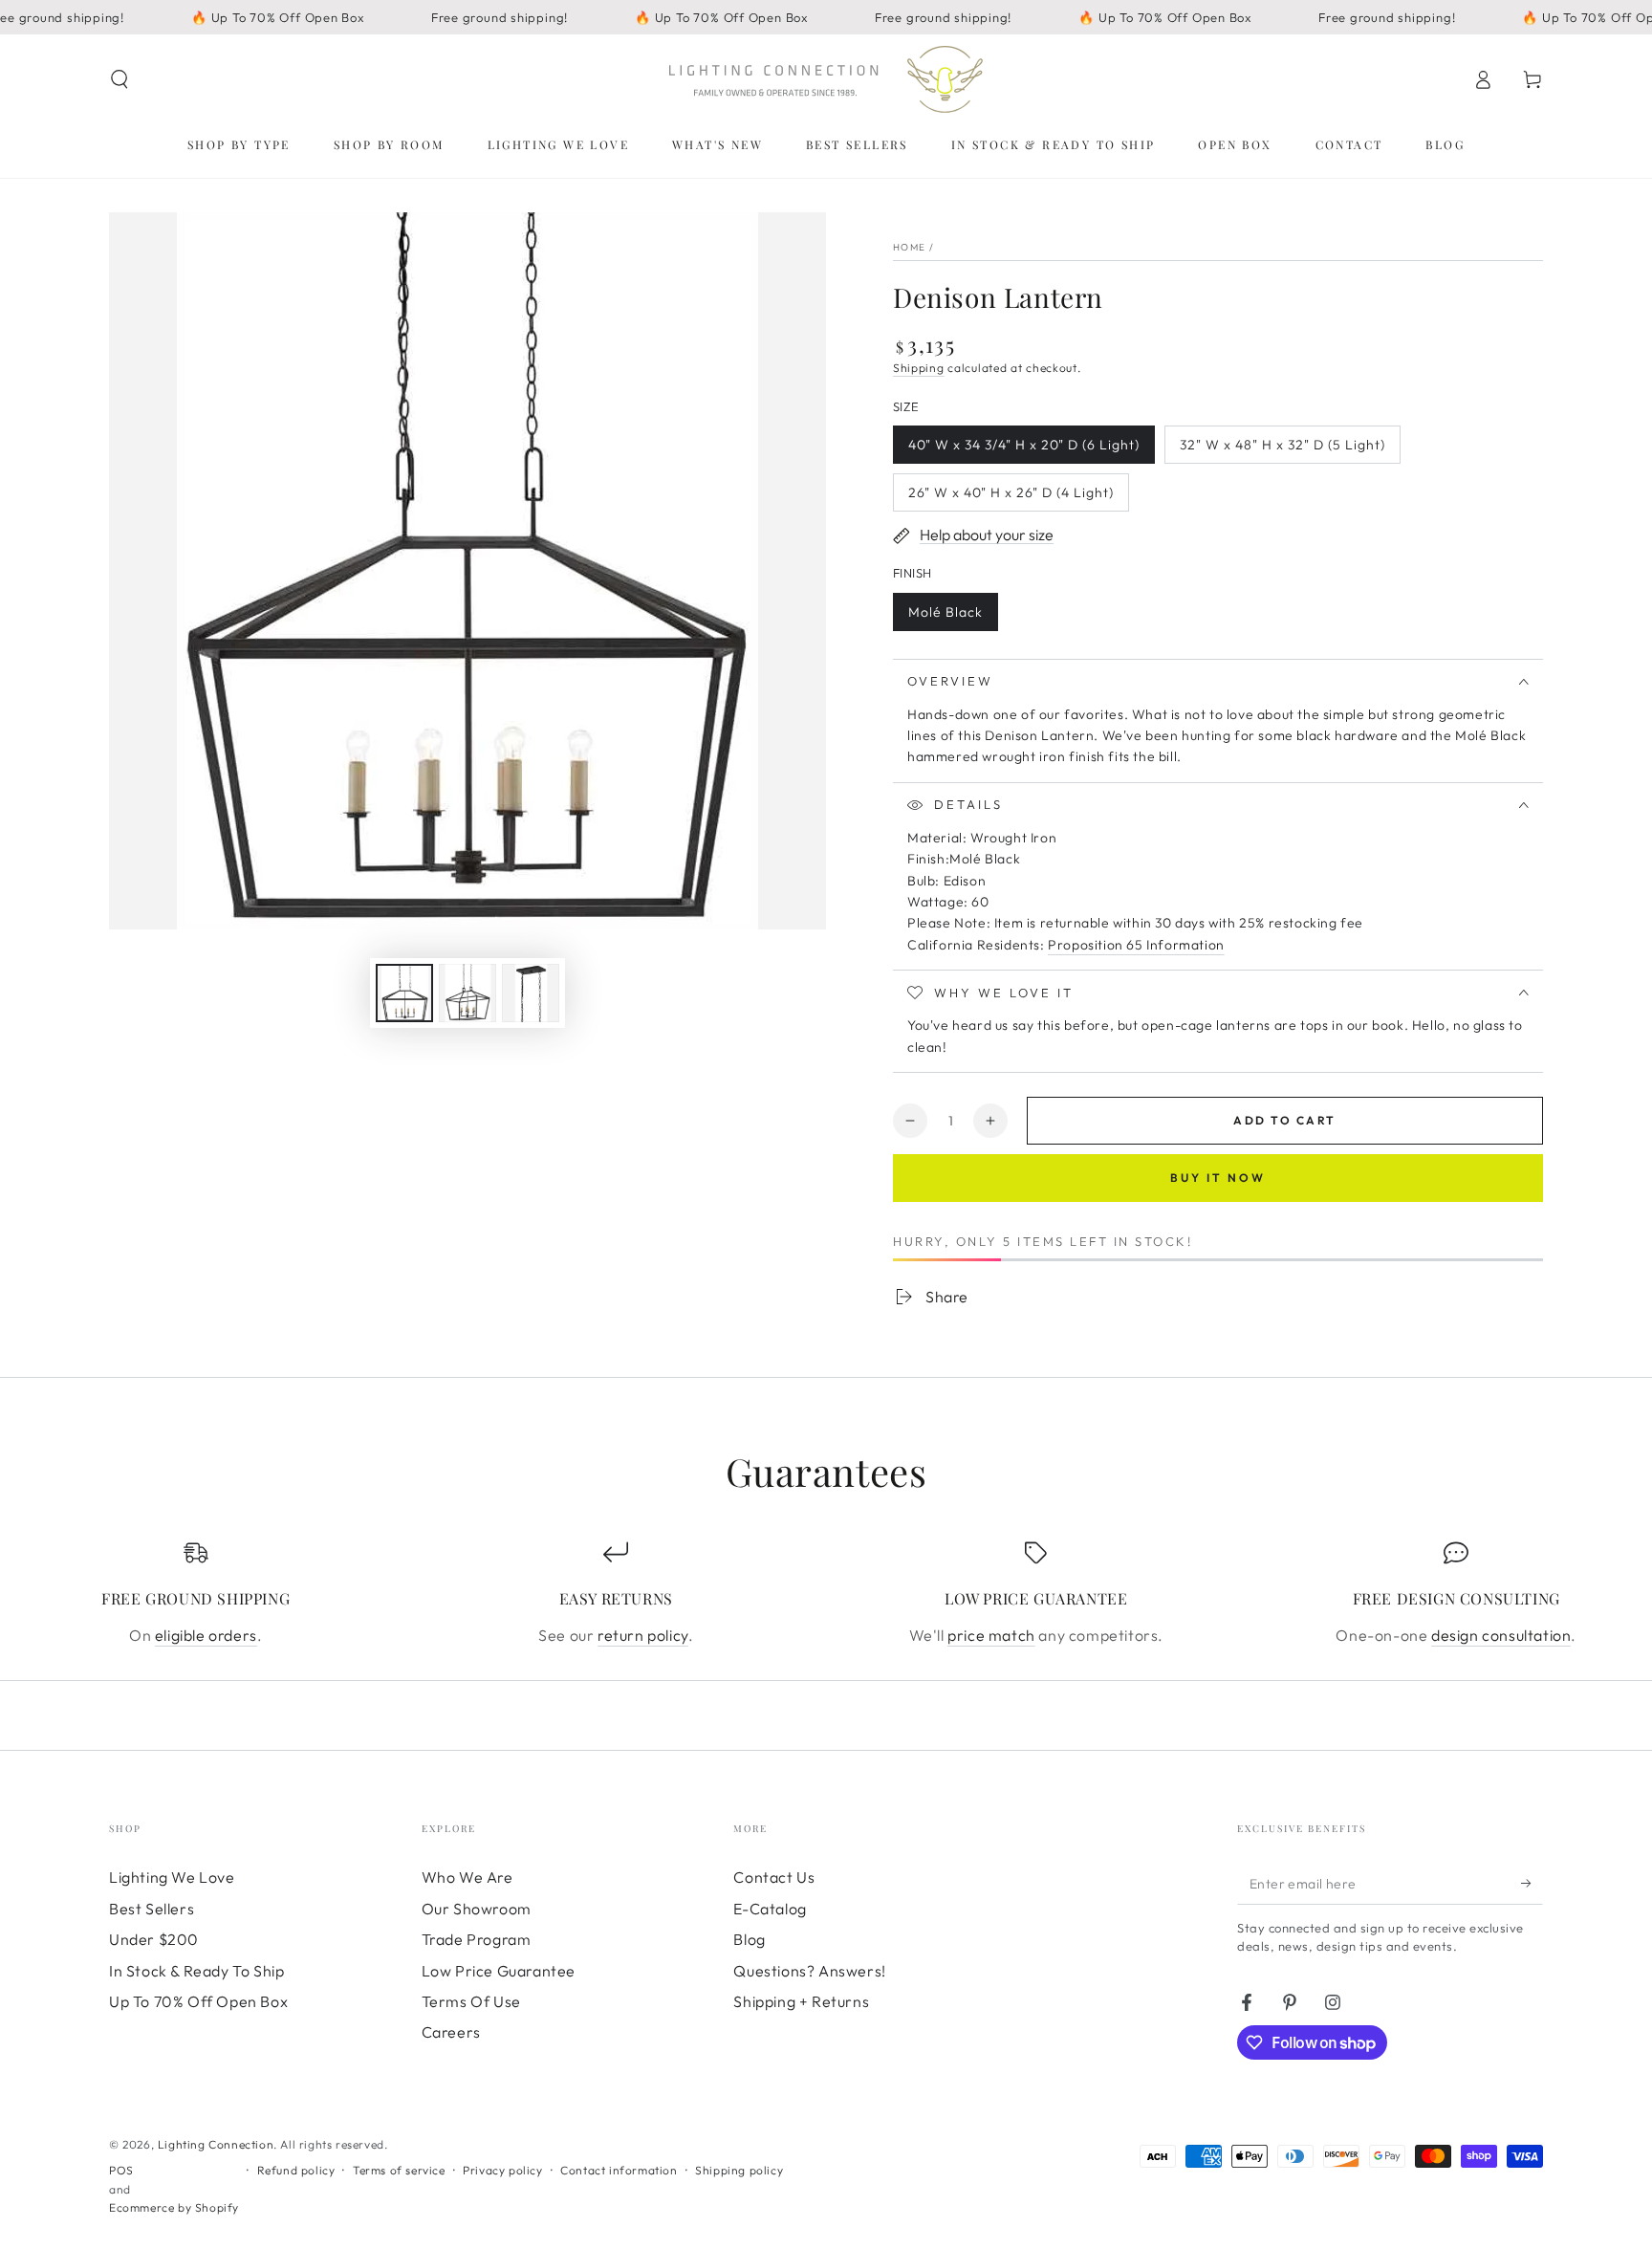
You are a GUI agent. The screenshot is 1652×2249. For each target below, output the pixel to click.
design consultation (1501, 1635)
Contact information (619, 2170)
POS (121, 2170)
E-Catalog (770, 1909)
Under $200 (154, 1939)
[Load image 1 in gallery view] (404, 993)
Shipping (919, 368)
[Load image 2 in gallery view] (467, 993)
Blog (749, 1939)
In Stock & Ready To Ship (196, 1971)
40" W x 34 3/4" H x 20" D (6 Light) (1023, 450)
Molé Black (946, 617)
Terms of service (399, 2170)
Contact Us (774, 1877)
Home (909, 247)
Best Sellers (152, 1909)
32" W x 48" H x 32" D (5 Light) (1282, 450)
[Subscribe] (1532, 1883)
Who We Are (467, 1877)
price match (991, 1635)
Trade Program (477, 1939)
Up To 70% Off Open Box (198, 2001)
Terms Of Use (471, 2001)
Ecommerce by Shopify (174, 2207)
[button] (120, 79)
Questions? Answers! (809, 1971)
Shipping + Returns (801, 2001)
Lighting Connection (216, 2144)
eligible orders (206, 1635)
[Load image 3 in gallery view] (531, 993)
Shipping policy (739, 2170)
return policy (643, 1635)
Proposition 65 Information (1136, 945)
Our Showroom (477, 1909)
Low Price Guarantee (499, 1971)
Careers (451, 2032)
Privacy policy (502, 2170)
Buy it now (1218, 1178)
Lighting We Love (172, 1877)
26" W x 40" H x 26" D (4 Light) (1011, 498)
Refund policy (296, 2170)
